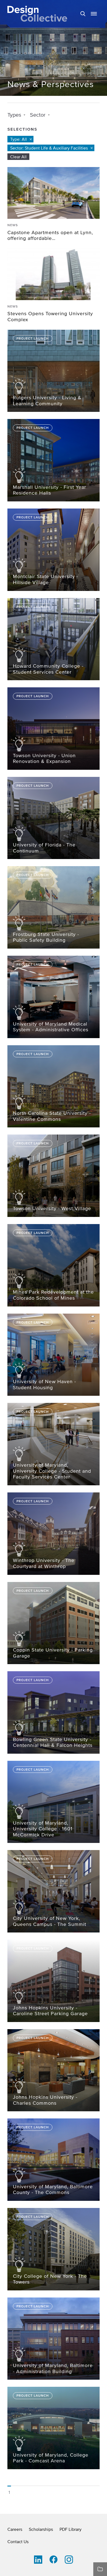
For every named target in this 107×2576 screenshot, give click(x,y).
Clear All (18, 157)
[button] (94, 14)
